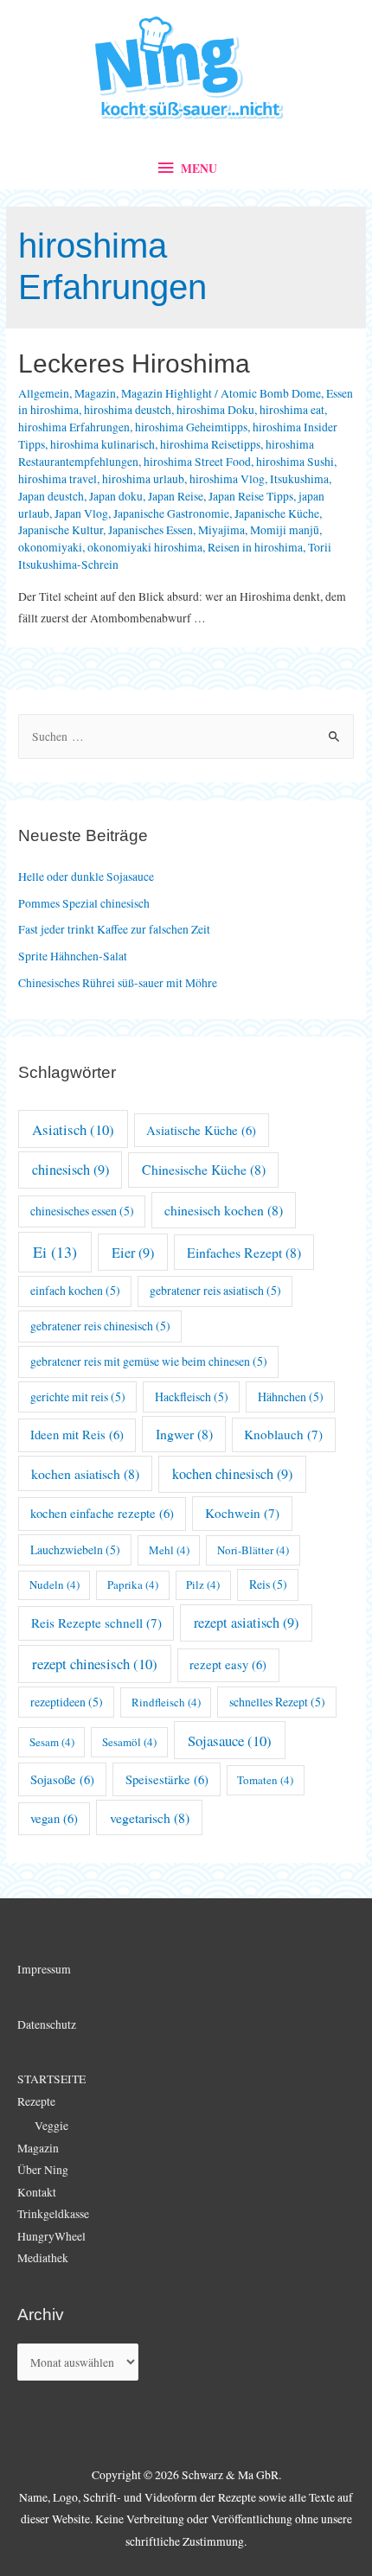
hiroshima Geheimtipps (191, 427)
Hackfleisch (192, 1396)
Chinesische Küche (204, 1169)
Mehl (169, 1550)
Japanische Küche (277, 513)
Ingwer (184, 1434)
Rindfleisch (166, 1702)
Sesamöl (129, 1742)
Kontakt (37, 2192)
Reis (268, 1584)
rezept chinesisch (95, 1664)
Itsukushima (299, 479)
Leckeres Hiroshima (134, 363)
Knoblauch (283, 1434)
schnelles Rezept (277, 1702)
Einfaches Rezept (244, 1252)
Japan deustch (51, 496)
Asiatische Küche (201, 1130)
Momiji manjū (285, 530)
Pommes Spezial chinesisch (84, 903)
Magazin (95, 393)
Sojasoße (62, 1779)
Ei (55, 1252)
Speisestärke (167, 1779)
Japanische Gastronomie (171, 513)
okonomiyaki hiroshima (145, 547)
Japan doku (116, 496)
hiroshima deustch (128, 410)
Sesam (52, 1742)
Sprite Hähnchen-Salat (73, 956)
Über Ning (43, 2170)
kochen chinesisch (232, 1474)
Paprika (133, 1584)
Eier (133, 1253)
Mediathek (43, 2258)
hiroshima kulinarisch (103, 444)
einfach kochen (75, 1290)
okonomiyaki (50, 547)
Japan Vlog (81, 513)
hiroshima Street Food (197, 462)
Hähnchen (291, 1396)
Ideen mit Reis (77, 1435)
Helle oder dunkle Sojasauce (86, 877)
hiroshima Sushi (295, 462)
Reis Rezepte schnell (96, 1623)
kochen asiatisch (85, 1473)
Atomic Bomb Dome (271, 393)
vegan (54, 1818)
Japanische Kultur (61, 530)
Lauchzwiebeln (75, 1549)
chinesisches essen (82, 1211)
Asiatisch (73, 1129)
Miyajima (221, 530)
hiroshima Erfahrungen (74, 427)
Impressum (44, 1969)
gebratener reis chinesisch (100, 1326)
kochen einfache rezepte (102, 1513)
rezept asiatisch (246, 1623)
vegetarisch (150, 1817)
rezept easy (228, 1664)
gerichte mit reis (78, 1396)
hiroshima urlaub (143, 479)
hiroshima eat (292, 410)
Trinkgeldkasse (53, 2214)
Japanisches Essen (151, 530)
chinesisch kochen (224, 1210)
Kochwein (242, 1513)
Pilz (203, 1584)
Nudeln (55, 1584)
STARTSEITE (51, 2079)
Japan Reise (176, 496)
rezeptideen (67, 1702)
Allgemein (44, 393)
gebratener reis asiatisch (215, 1290)
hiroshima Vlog (227, 479)
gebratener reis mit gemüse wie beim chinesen (149, 1361)
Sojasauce (230, 1741)
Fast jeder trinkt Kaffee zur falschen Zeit (114, 929)
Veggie (51, 2126)
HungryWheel (51, 2236)
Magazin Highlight (167, 393)
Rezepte (36, 2101)
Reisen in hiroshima (255, 547)
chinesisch (71, 1170)
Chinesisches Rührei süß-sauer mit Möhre (118, 983)
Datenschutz (47, 2024)
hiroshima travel (58, 479)
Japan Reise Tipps (251, 496)
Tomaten (265, 1780)
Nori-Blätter (253, 1550)
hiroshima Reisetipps (210, 444)
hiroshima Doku (215, 410)
